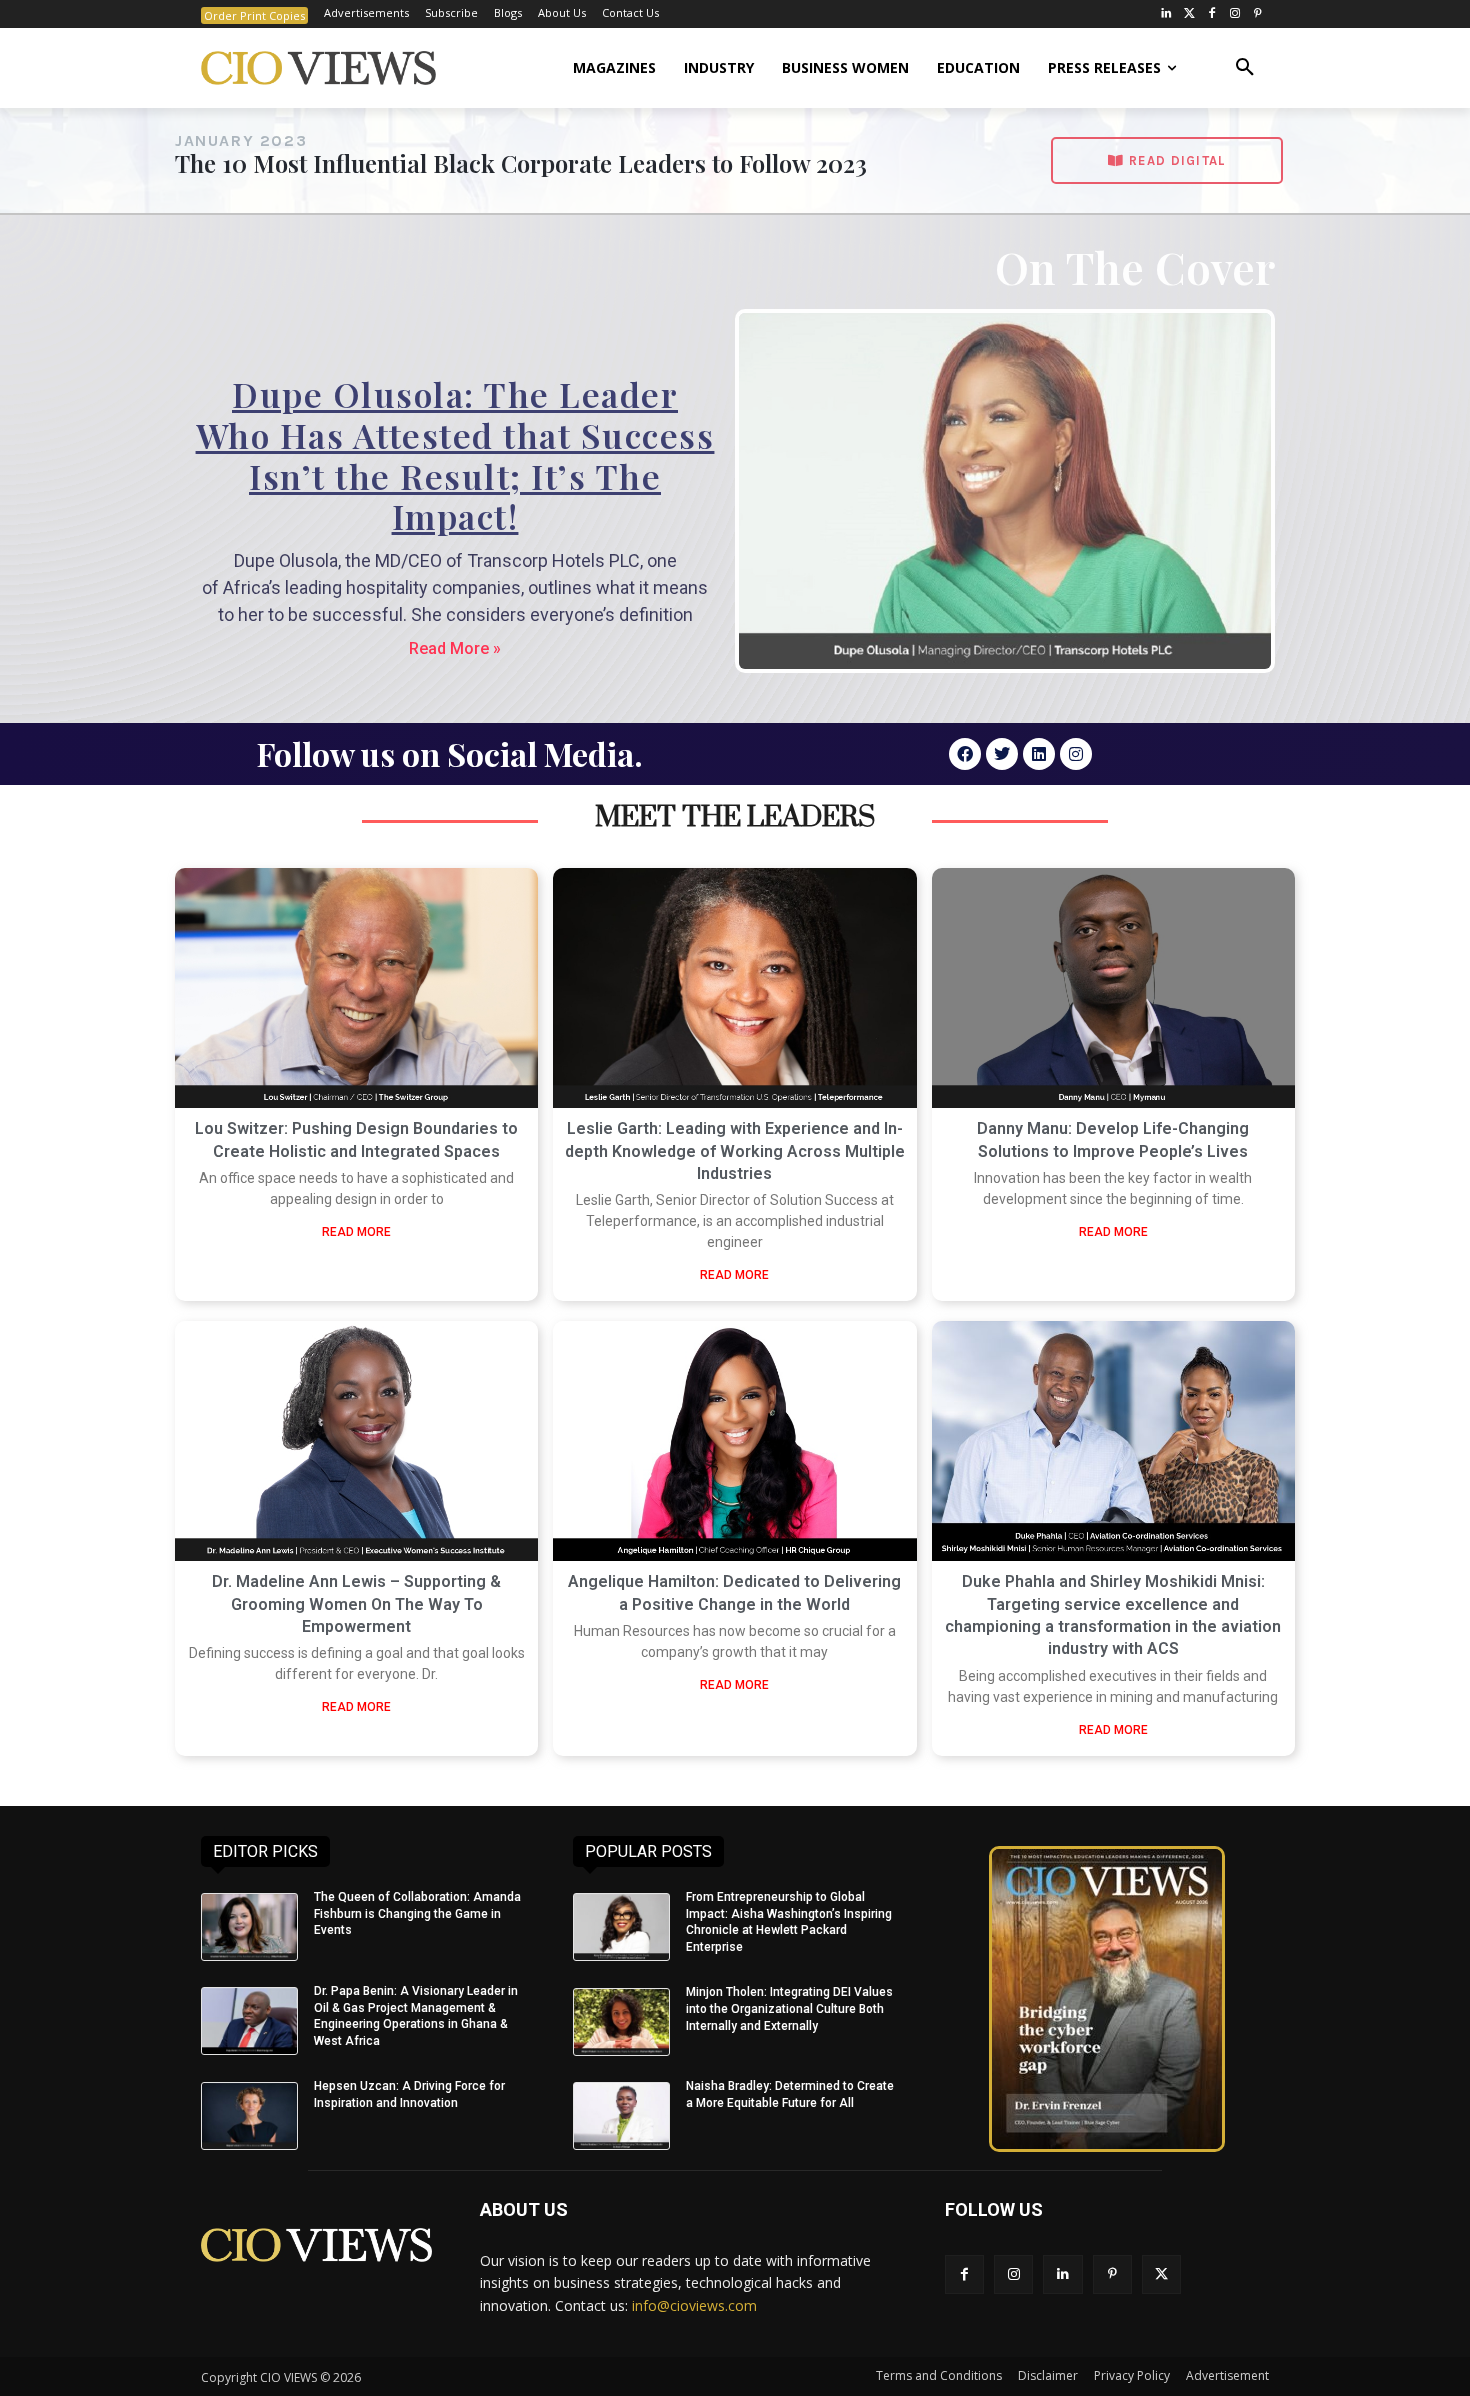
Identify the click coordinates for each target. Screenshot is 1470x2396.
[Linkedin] (1039, 754)
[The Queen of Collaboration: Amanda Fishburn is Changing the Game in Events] (249, 1927)
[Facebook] (1212, 14)
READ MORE (356, 1232)
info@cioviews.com (694, 2305)
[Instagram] (1234, 14)
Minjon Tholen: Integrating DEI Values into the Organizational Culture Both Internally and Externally (789, 2009)
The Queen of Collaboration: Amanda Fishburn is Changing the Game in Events (417, 1914)
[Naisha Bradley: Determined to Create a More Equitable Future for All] (621, 2116)
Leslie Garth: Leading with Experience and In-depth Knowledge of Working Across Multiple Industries (735, 1151)
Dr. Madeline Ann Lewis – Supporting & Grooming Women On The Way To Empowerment (356, 1604)
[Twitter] (1189, 14)
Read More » (455, 648)
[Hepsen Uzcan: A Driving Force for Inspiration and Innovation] (249, 2116)
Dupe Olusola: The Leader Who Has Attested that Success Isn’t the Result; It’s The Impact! (455, 455)
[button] (1245, 68)
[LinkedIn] (1166, 14)
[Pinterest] (1257, 14)
